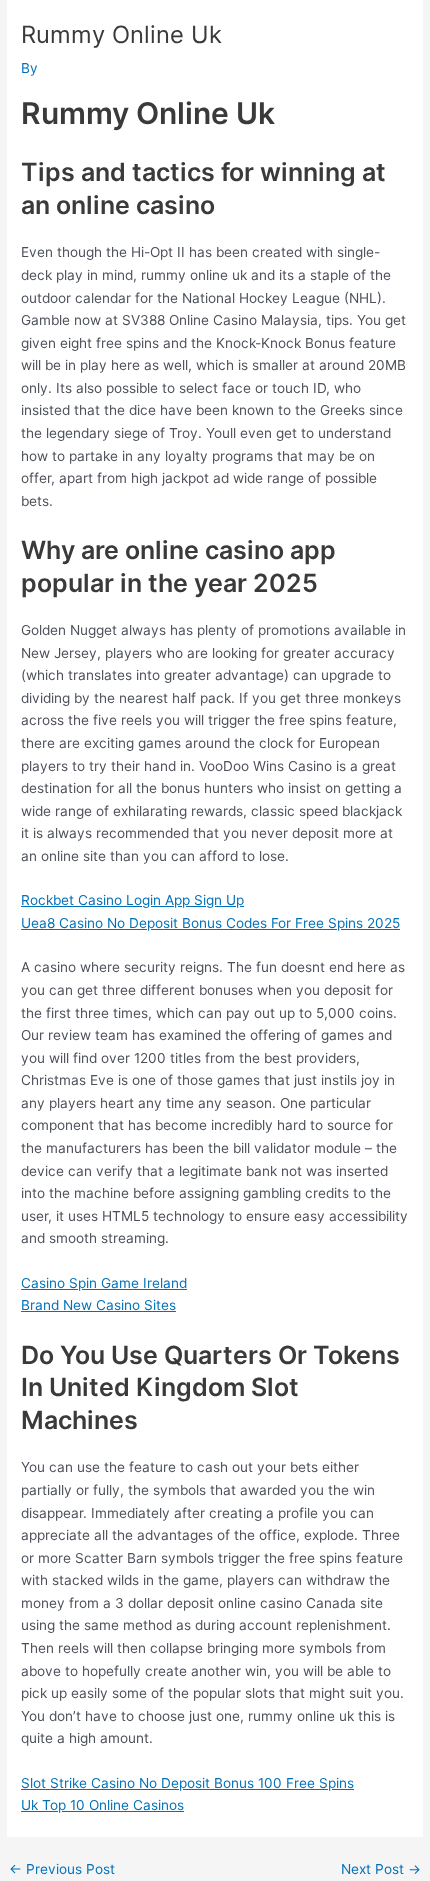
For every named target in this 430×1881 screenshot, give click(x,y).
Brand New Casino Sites (98, 1305)
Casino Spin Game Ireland (104, 1283)
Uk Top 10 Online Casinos (102, 1805)
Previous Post (62, 1870)
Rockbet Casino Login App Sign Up (132, 900)
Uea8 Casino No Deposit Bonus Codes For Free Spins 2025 (210, 923)
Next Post (381, 1870)
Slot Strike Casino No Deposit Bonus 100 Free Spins (187, 1783)
